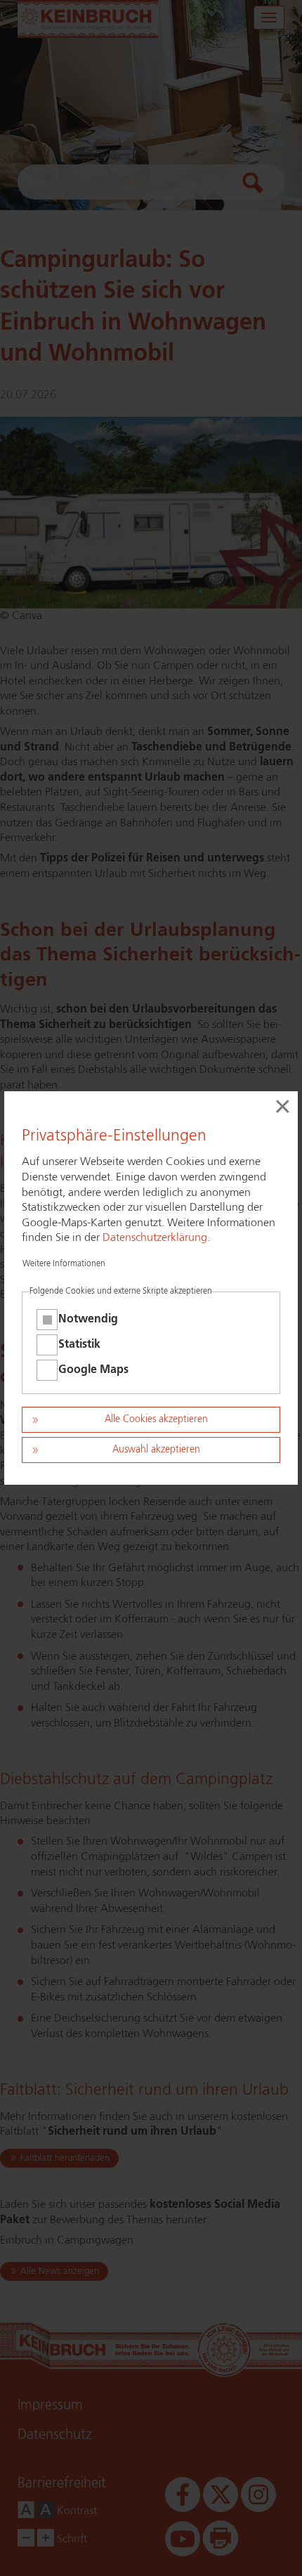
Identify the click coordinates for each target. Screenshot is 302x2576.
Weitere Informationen (64, 1264)
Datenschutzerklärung (155, 1238)
